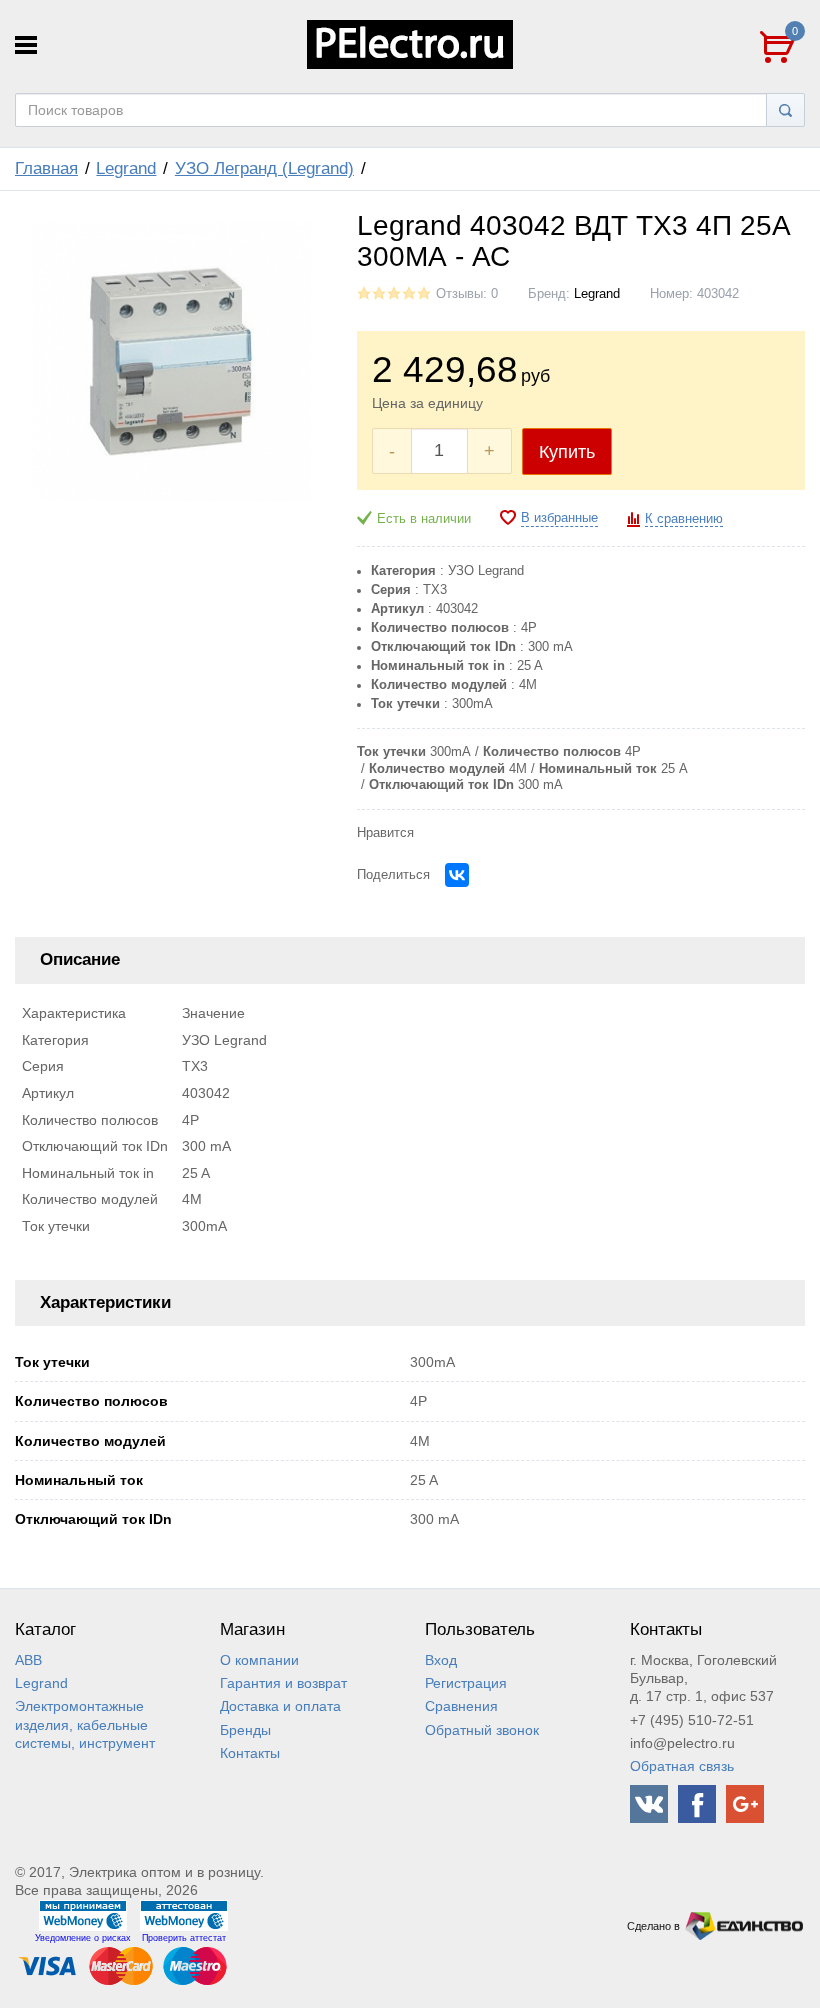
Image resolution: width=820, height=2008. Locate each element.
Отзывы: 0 (467, 294)
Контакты (250, 1753)
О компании (259, 1660)
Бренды (245, 1730)
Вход (441, 1660)
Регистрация (466, 1683)
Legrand (126, 168)
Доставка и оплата (280, 1706)
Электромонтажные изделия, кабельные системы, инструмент (85, 1724)
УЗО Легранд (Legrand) (264, 168)
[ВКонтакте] (457, 875)
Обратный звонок (482, 1730)
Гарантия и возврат (283, 1683)
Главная (46, 168)
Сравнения (461, 1706)
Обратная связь (682, 1766)
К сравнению (684, 519)
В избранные (559, 518)
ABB (28, 1660)
